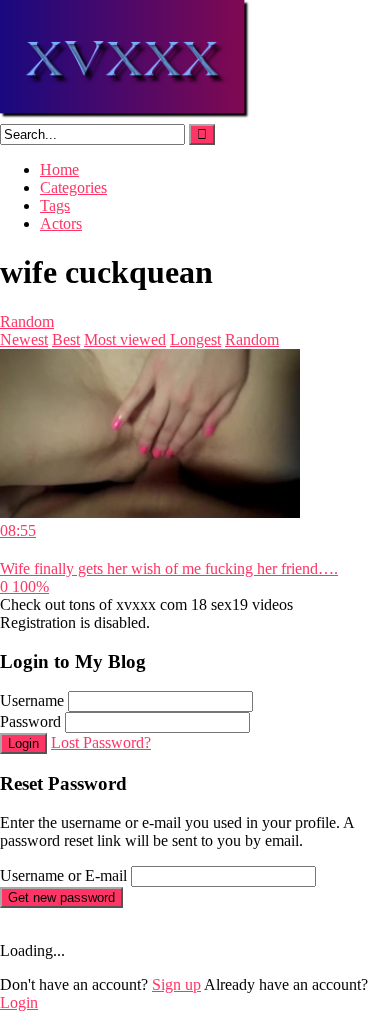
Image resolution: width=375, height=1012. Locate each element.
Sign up (176, 984)
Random (27, 321)
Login (23, 743)
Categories (73, 187)
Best (66, 339)
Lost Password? (101, 742)
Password (30, 721)
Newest (24, 339)
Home (59, 169)
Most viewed (125, 339)
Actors (61, 223)
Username (32, 700)
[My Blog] (125, 114)
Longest (195, 339)
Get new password (61, 897)
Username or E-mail (63, 875)
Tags (55, 205)
